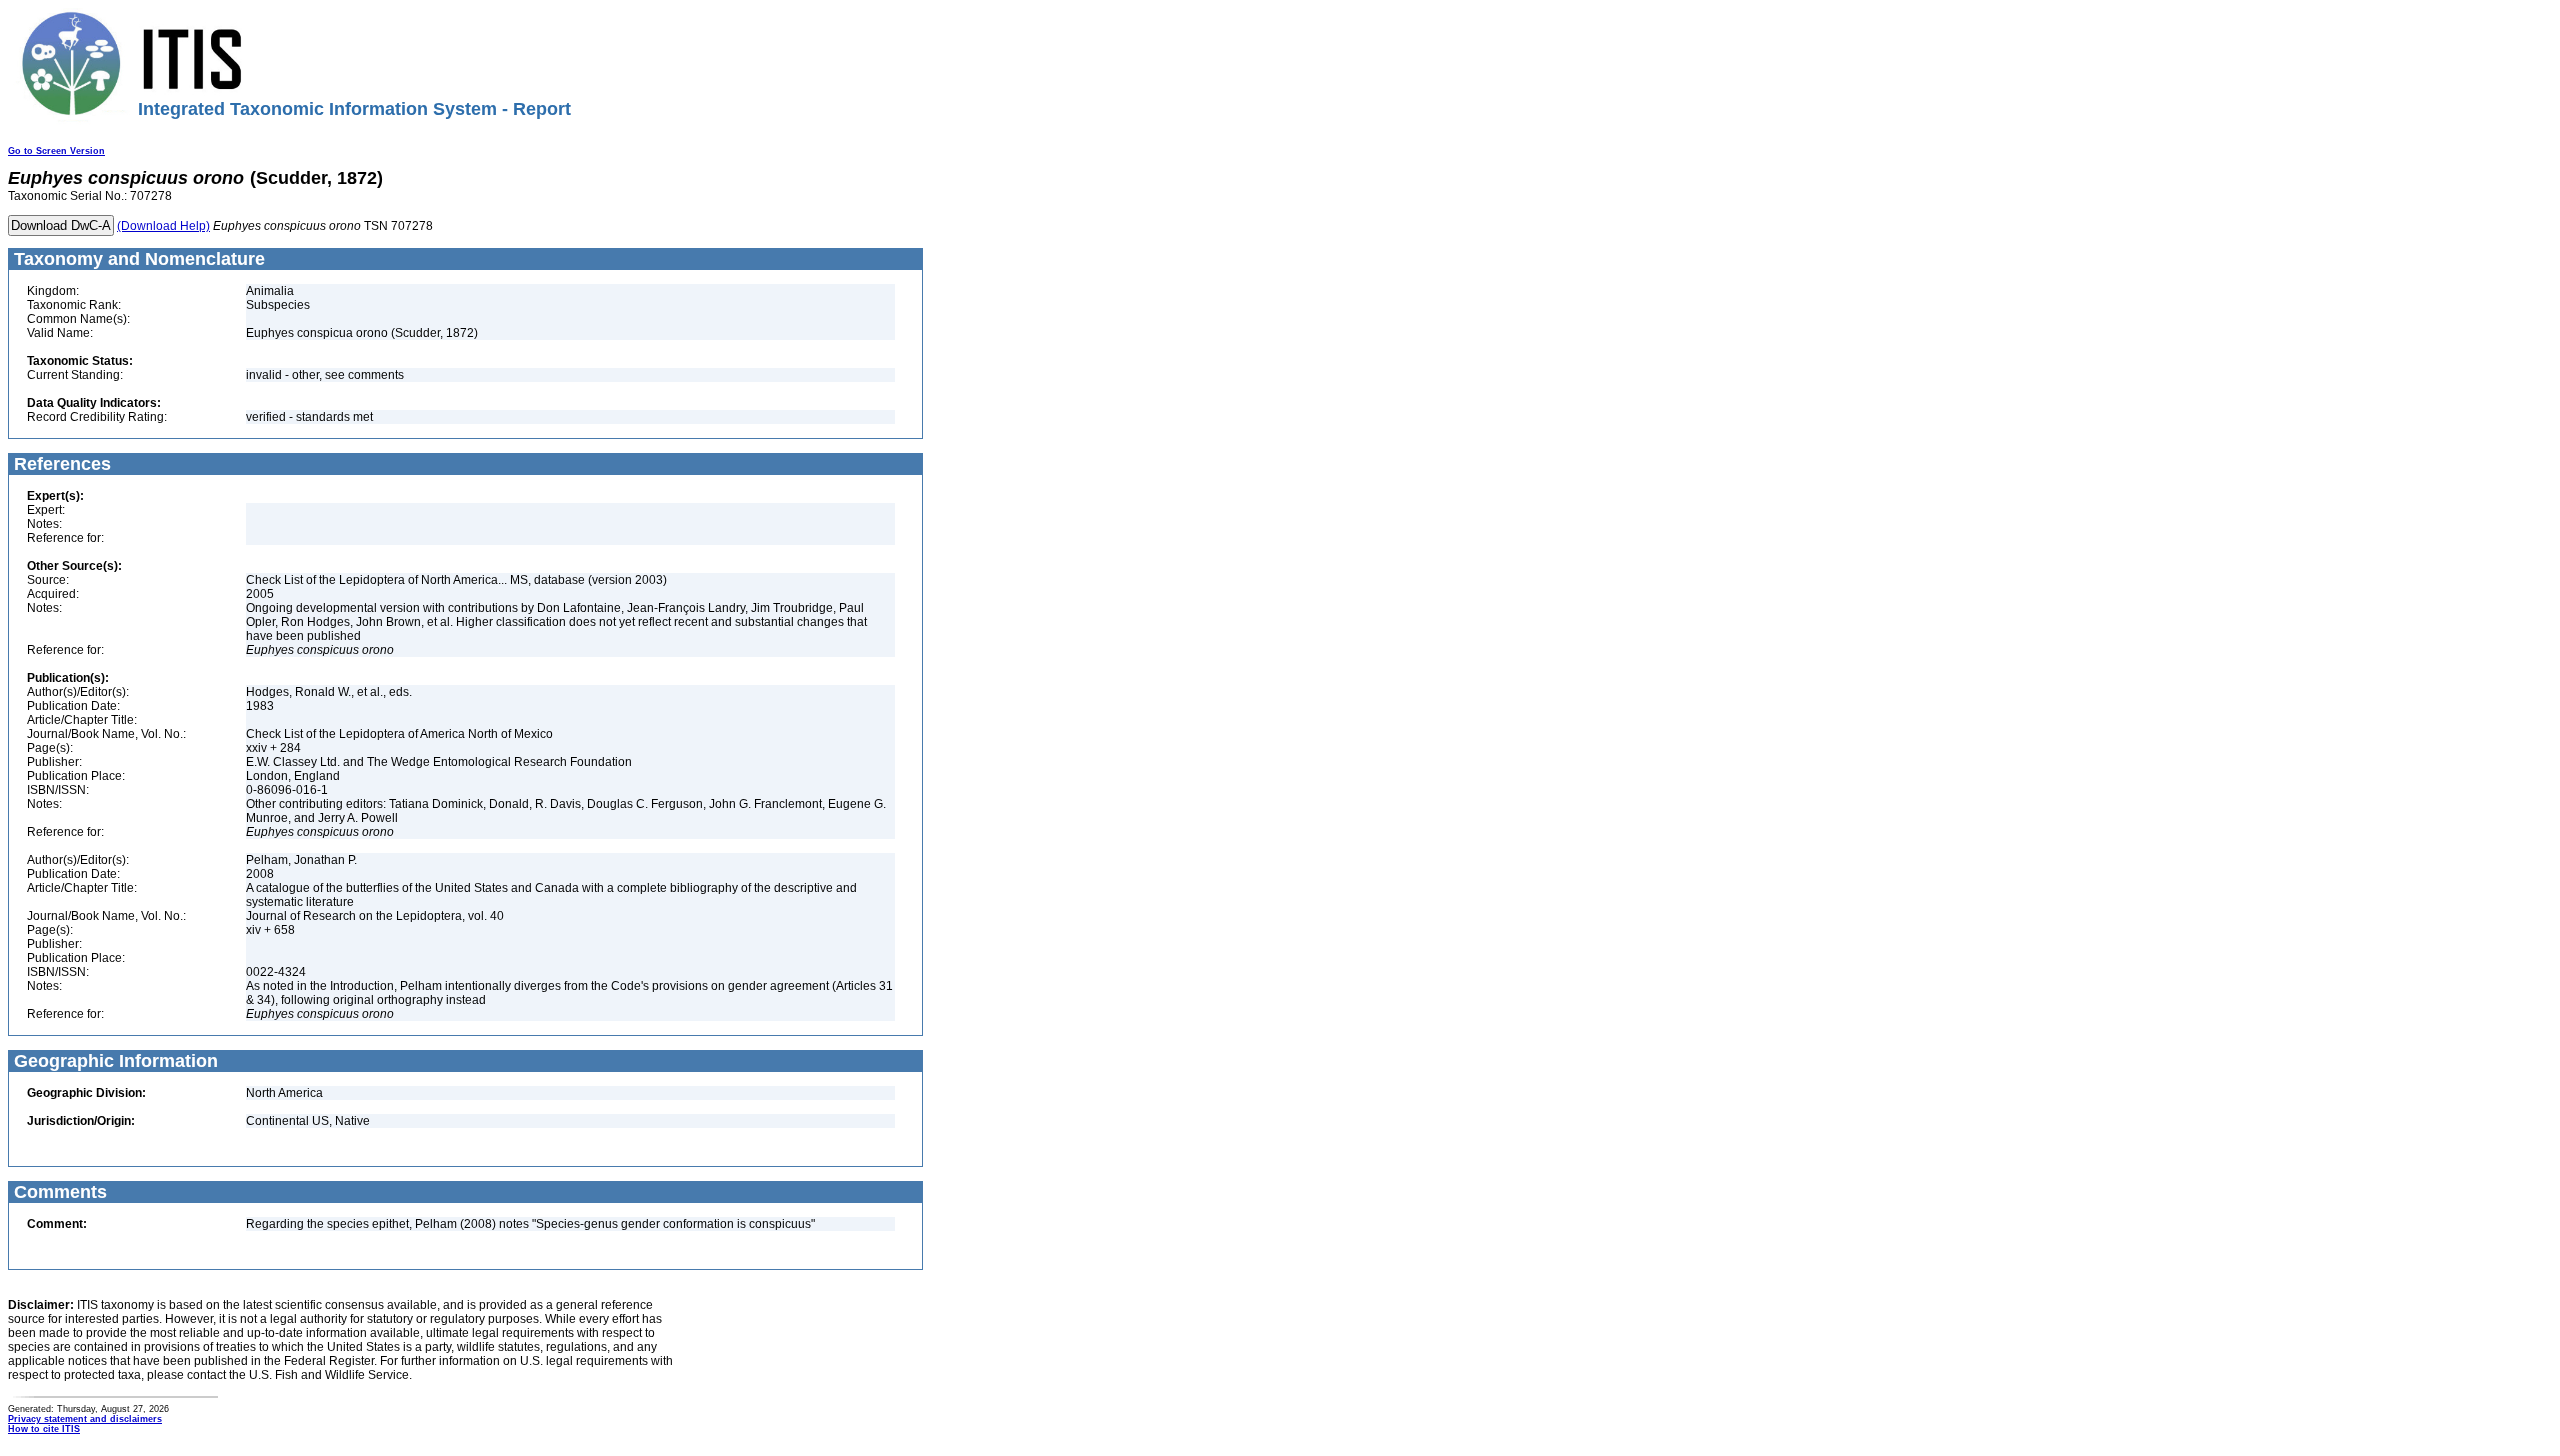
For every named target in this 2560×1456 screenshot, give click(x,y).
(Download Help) (163, 226)
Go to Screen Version (56, 151)
